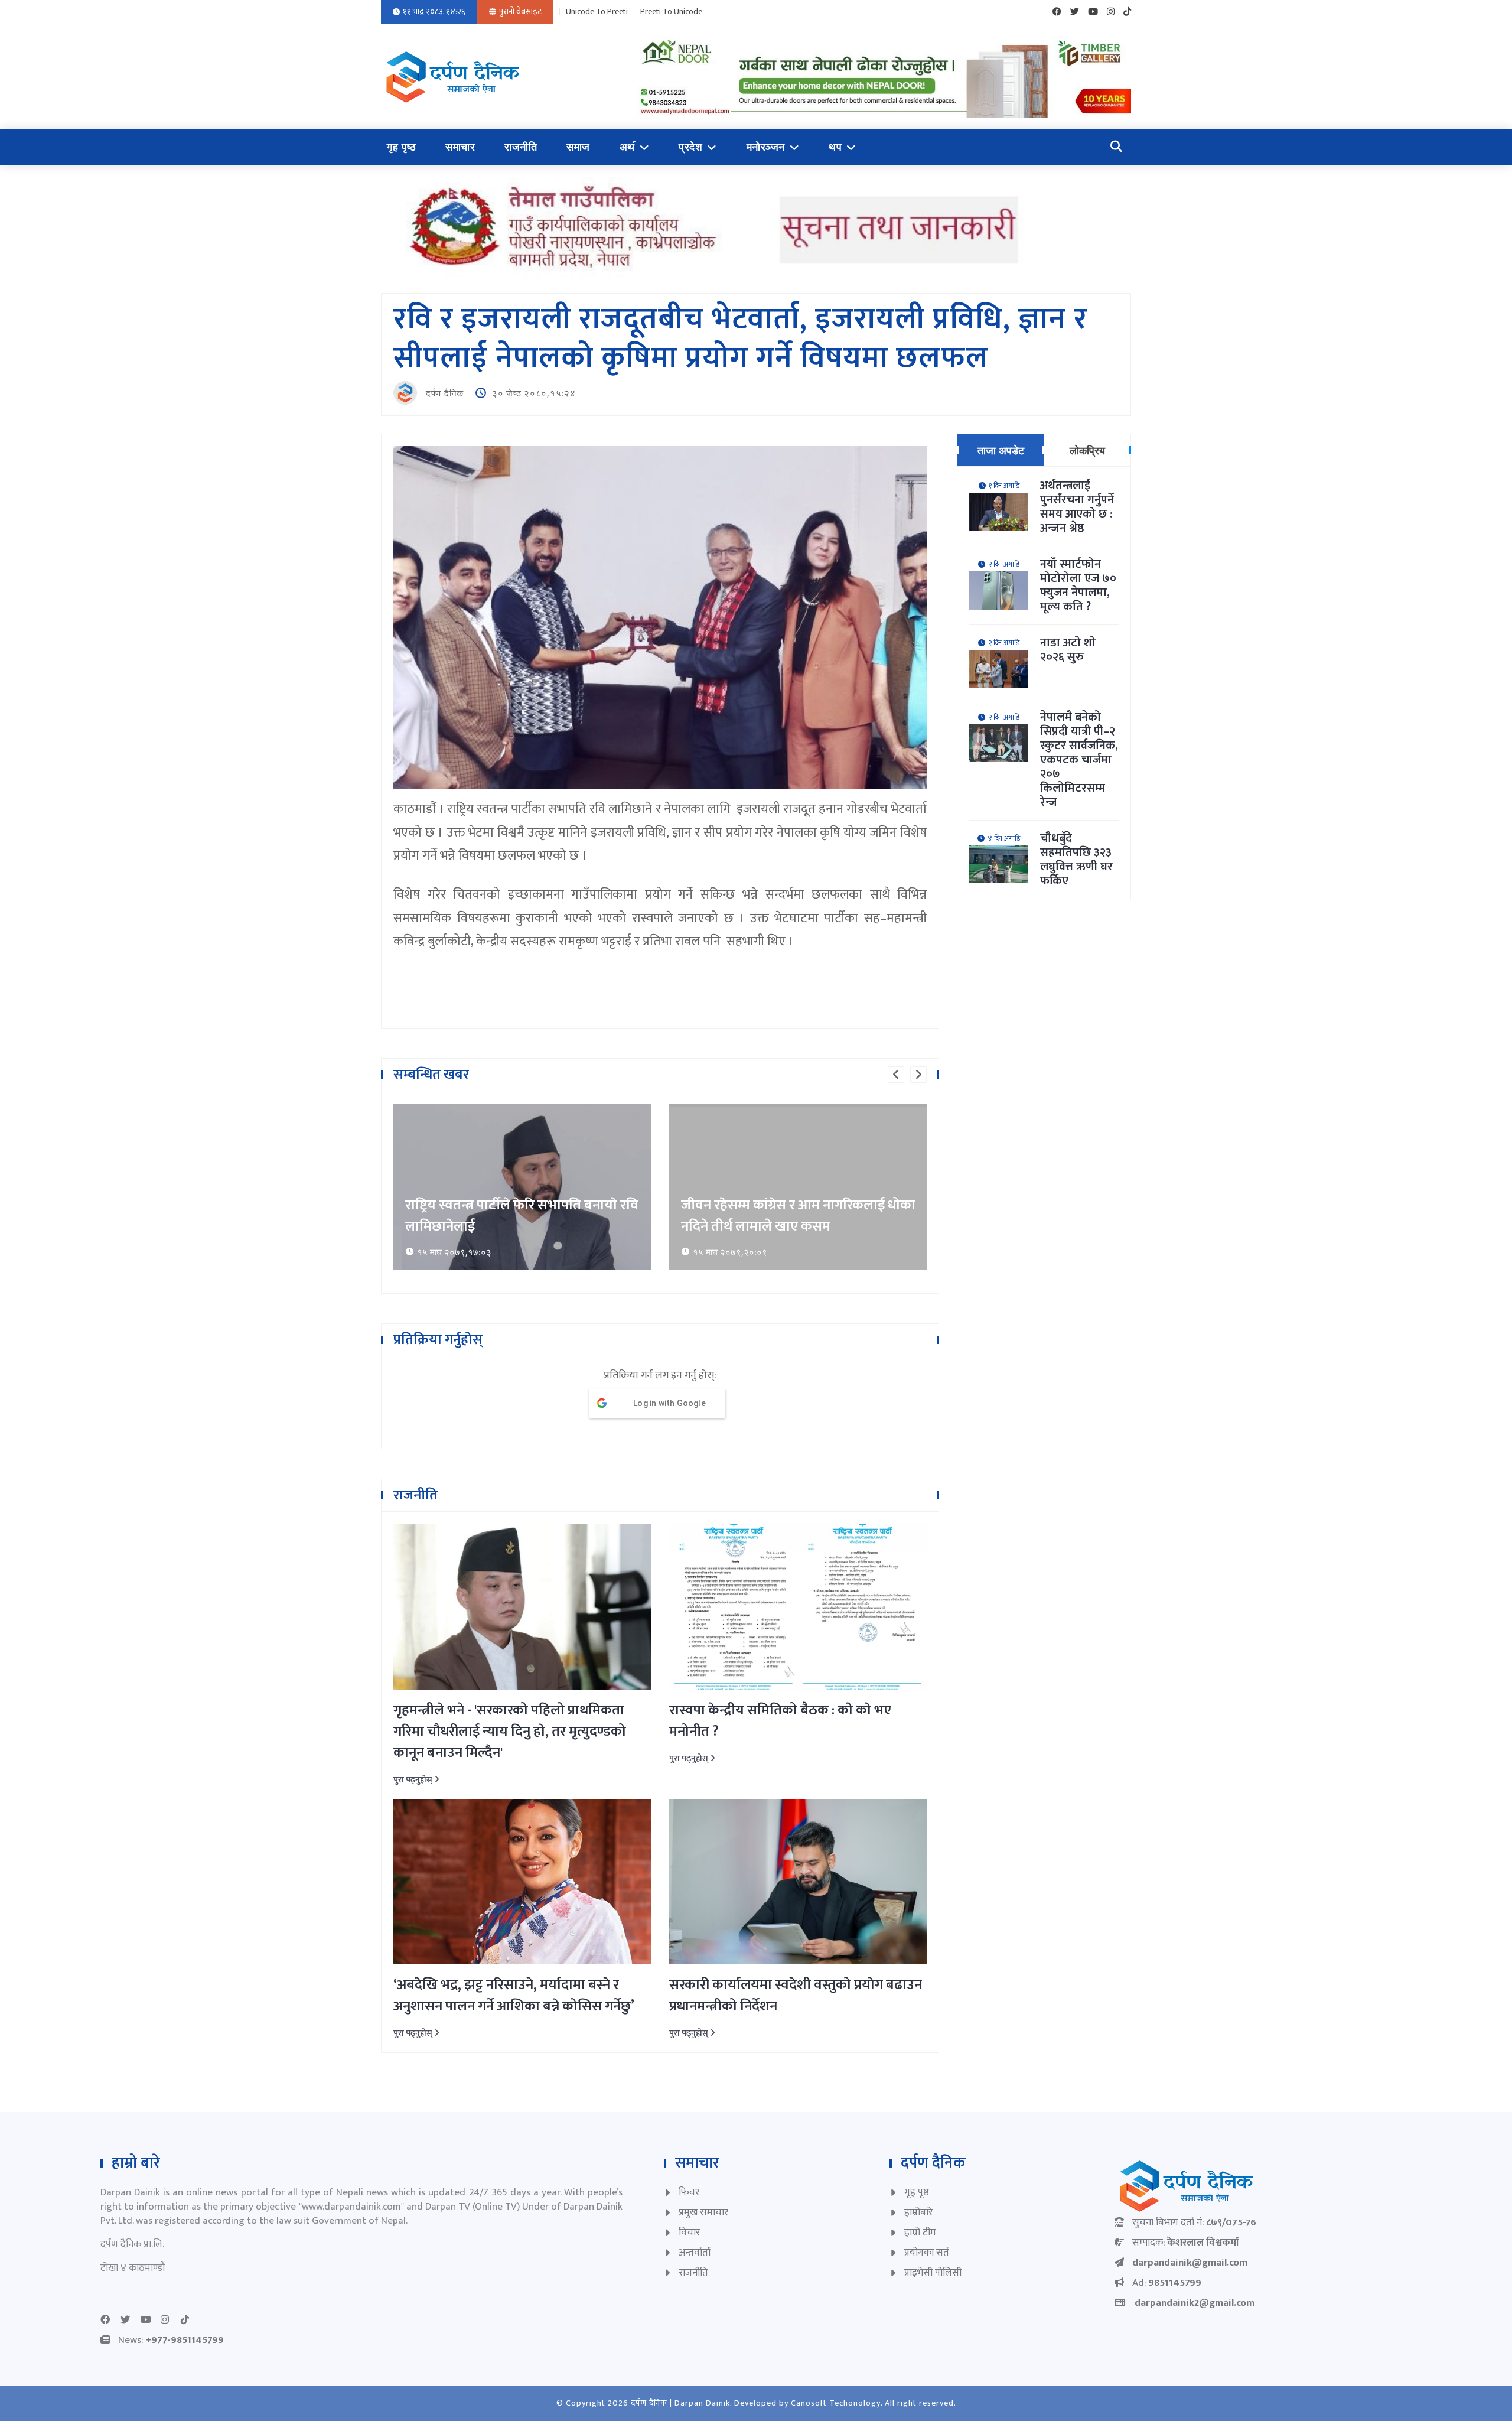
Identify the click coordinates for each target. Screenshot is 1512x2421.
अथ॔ (627, 147)
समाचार (460, 147)
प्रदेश (690, 147)
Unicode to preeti (597, 12)
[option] (522, 1187)
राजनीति (521, 147)
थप (835, 147)
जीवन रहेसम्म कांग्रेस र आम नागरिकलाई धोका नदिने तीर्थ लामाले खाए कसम (798, 1216)
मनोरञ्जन (766, 147)
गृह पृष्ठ (401, 147)
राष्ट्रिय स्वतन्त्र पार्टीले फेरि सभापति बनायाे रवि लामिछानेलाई (522, 1216)
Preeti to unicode (671, 12)
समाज (578, 147)
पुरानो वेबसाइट (520, 12)
